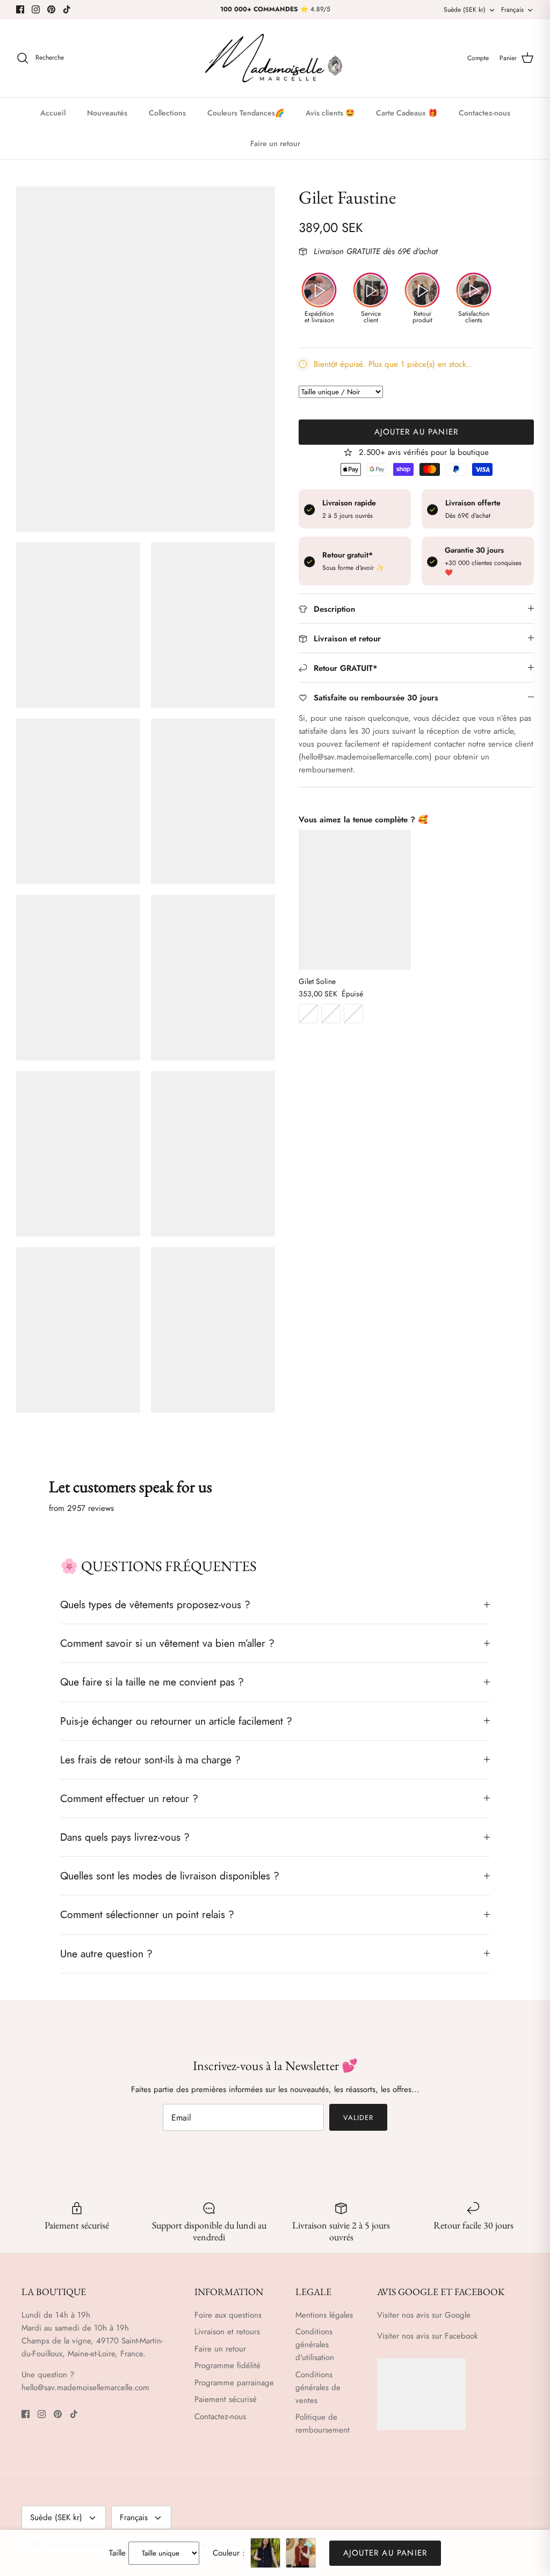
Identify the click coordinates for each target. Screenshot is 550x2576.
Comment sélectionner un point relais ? (147, 1914)
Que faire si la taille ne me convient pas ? (152, 1682)
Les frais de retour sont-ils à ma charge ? (150, 1760)
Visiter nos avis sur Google (424, 2315)
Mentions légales (324, 2315)
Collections (167, 113)
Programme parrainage (234, 2383)
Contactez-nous (484, 113)
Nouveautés (107, 113)
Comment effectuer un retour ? (129, 1798)
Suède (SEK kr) (465, 10)
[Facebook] (20, 9)
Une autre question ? (106, 1953)
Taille (117, 2553)
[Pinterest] (51, 9)
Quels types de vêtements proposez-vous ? (155, 1604)
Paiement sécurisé (226, 2399)
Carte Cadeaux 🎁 (407, 113)
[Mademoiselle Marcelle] (275, 58)
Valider (358, 2118)
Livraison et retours (227, 2332)
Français (512, 10)
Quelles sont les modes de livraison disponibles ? (170, 1876)
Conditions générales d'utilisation (315, 2345)
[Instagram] (36, 9)
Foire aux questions (228, 2315)
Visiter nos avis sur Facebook (428, 2336)
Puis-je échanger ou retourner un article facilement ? (176, 1721)
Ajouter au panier (416, 432)
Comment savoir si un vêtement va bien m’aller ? (167, 1643)
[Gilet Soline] (355, 900)
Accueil (53, 113)
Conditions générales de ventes (318, 2387)
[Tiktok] (67, 9)
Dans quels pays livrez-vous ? (125, 1837)
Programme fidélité (227, 2365)
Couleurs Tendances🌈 (246, 113)
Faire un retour (275, 143)
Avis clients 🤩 (330, 113)
